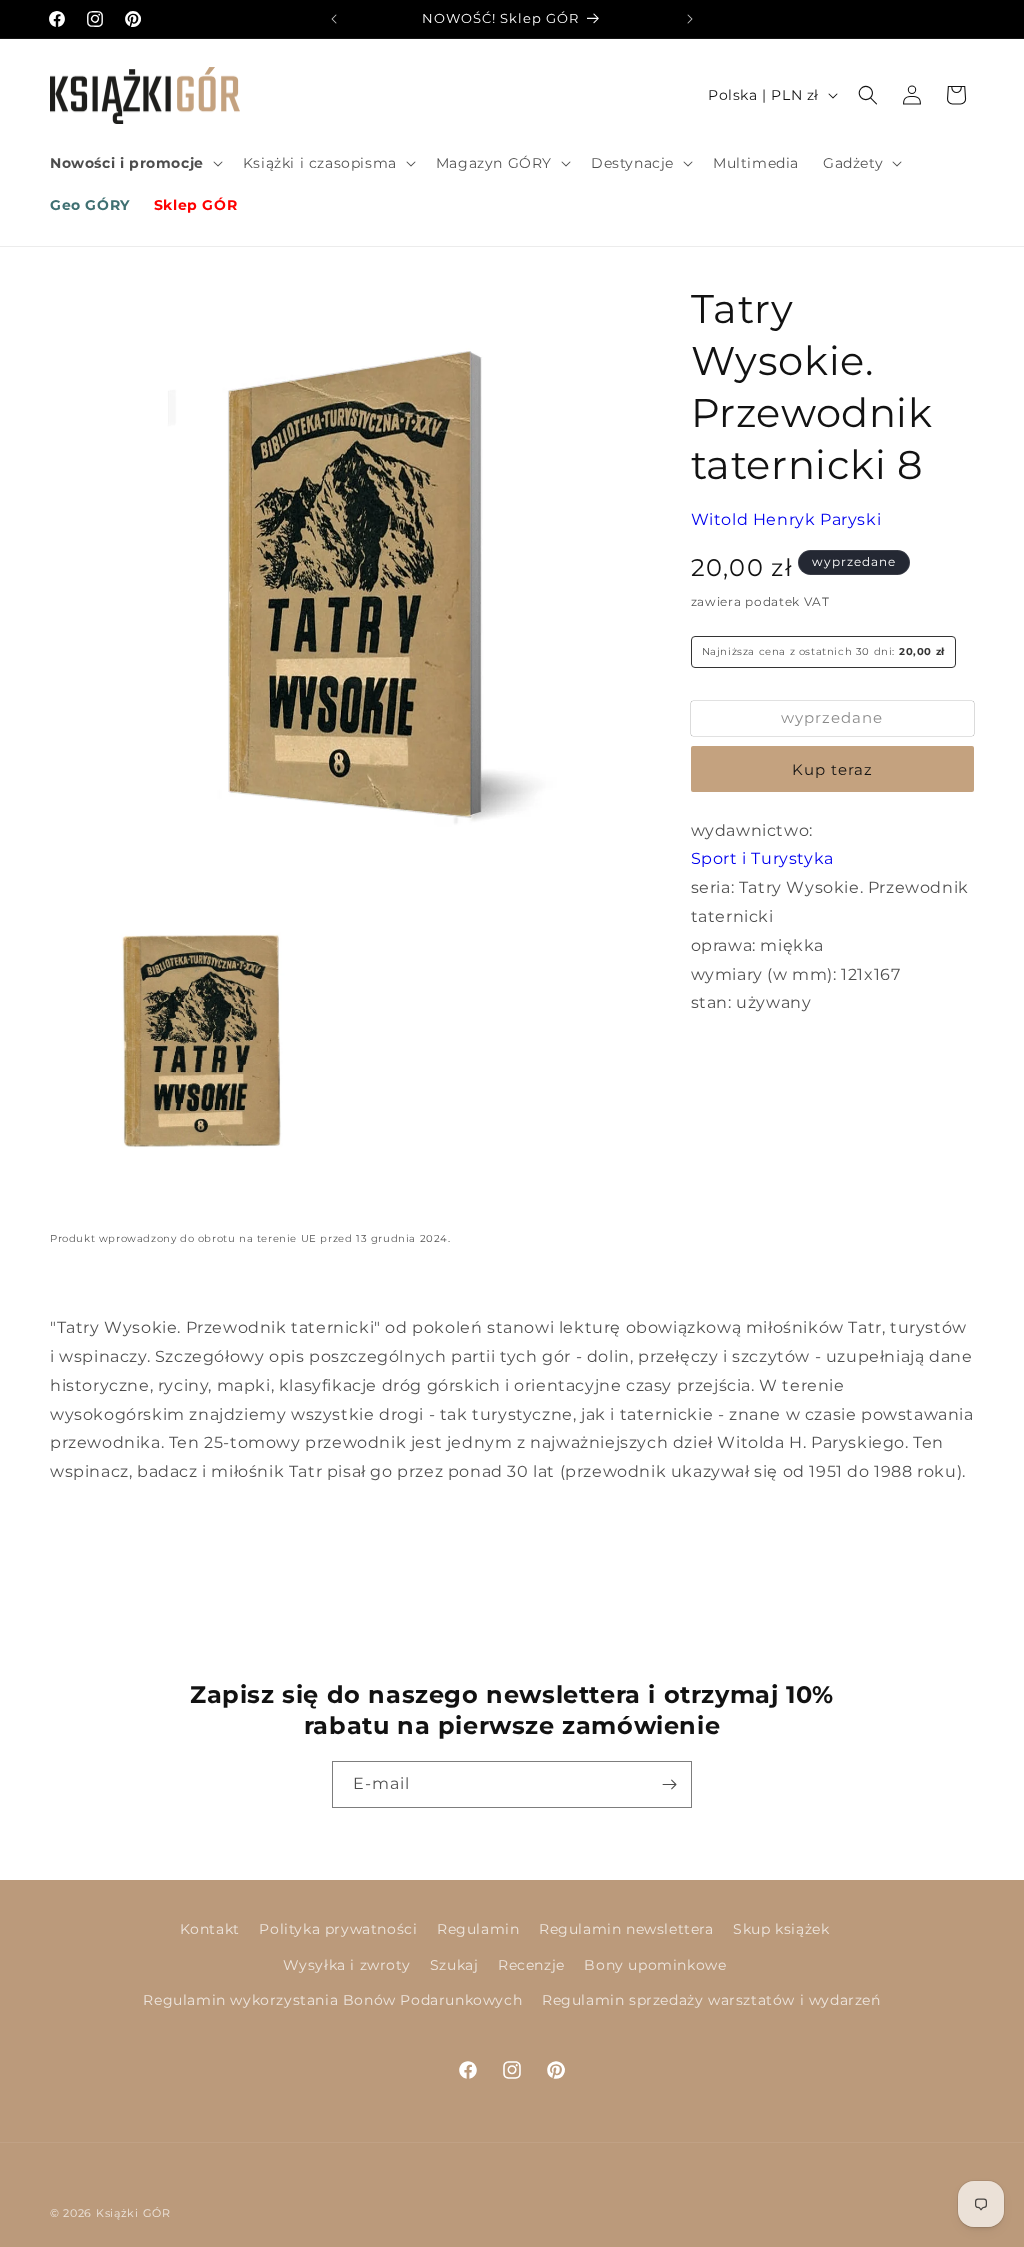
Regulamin (478, 1929)
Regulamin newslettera (626, 1929)
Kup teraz (832, 769)
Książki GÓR (133, 2213)
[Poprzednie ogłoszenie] (334, 19)
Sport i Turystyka (762, 858)
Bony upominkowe (655, 1965)
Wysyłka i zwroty (347, 1965)
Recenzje (531, 1965)
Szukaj (454, 1965)
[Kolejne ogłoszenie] (690, 19)
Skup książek (781, 1929)
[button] (134, 163)
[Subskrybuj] (669, 1784)
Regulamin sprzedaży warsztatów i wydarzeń (711, 2000)
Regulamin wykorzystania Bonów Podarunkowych (332, 2000)
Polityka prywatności (338, 1929)
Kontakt (210, 1929)
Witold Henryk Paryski (786, 519)
